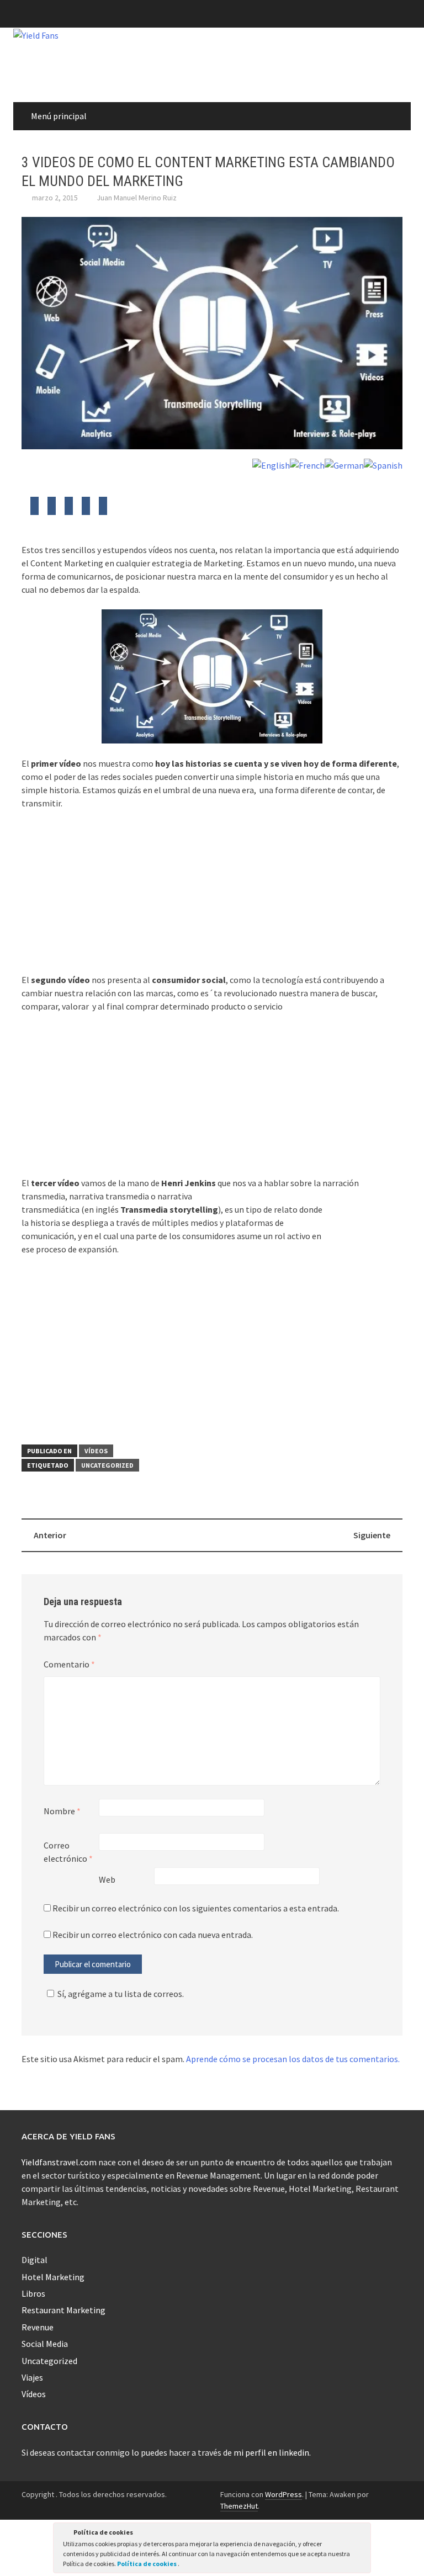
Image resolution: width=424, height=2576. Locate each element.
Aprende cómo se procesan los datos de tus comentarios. (293, 2059)
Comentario (69, 1664)
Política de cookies (147, 2564)
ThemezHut (239, 2506)
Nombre (62, 1811)
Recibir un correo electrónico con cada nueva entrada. (153, 1935)
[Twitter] (35, 509)
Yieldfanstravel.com (59, 2162)
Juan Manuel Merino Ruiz (137, 198)
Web (107, 1879)
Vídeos (96, 1451)
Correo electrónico (68, 1852)
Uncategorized (107, 1465)
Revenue (38, 2327)
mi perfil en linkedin (271, 2452)
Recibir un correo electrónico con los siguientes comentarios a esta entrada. (196, 1908)
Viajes (32, 2377)
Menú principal (59, 116)
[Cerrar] (362, 2534)
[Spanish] (383, 464)
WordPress (283, 2494)
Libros (33, 2293)
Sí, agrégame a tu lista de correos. (121, 1994)
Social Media (45, 2344)
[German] (344, 464)
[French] (307, 464)
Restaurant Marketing (63, 2310)
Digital (35, 2260)
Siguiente (372, 1535)
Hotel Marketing (53, 2277)
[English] (271, 464)
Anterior (50, 1535)
